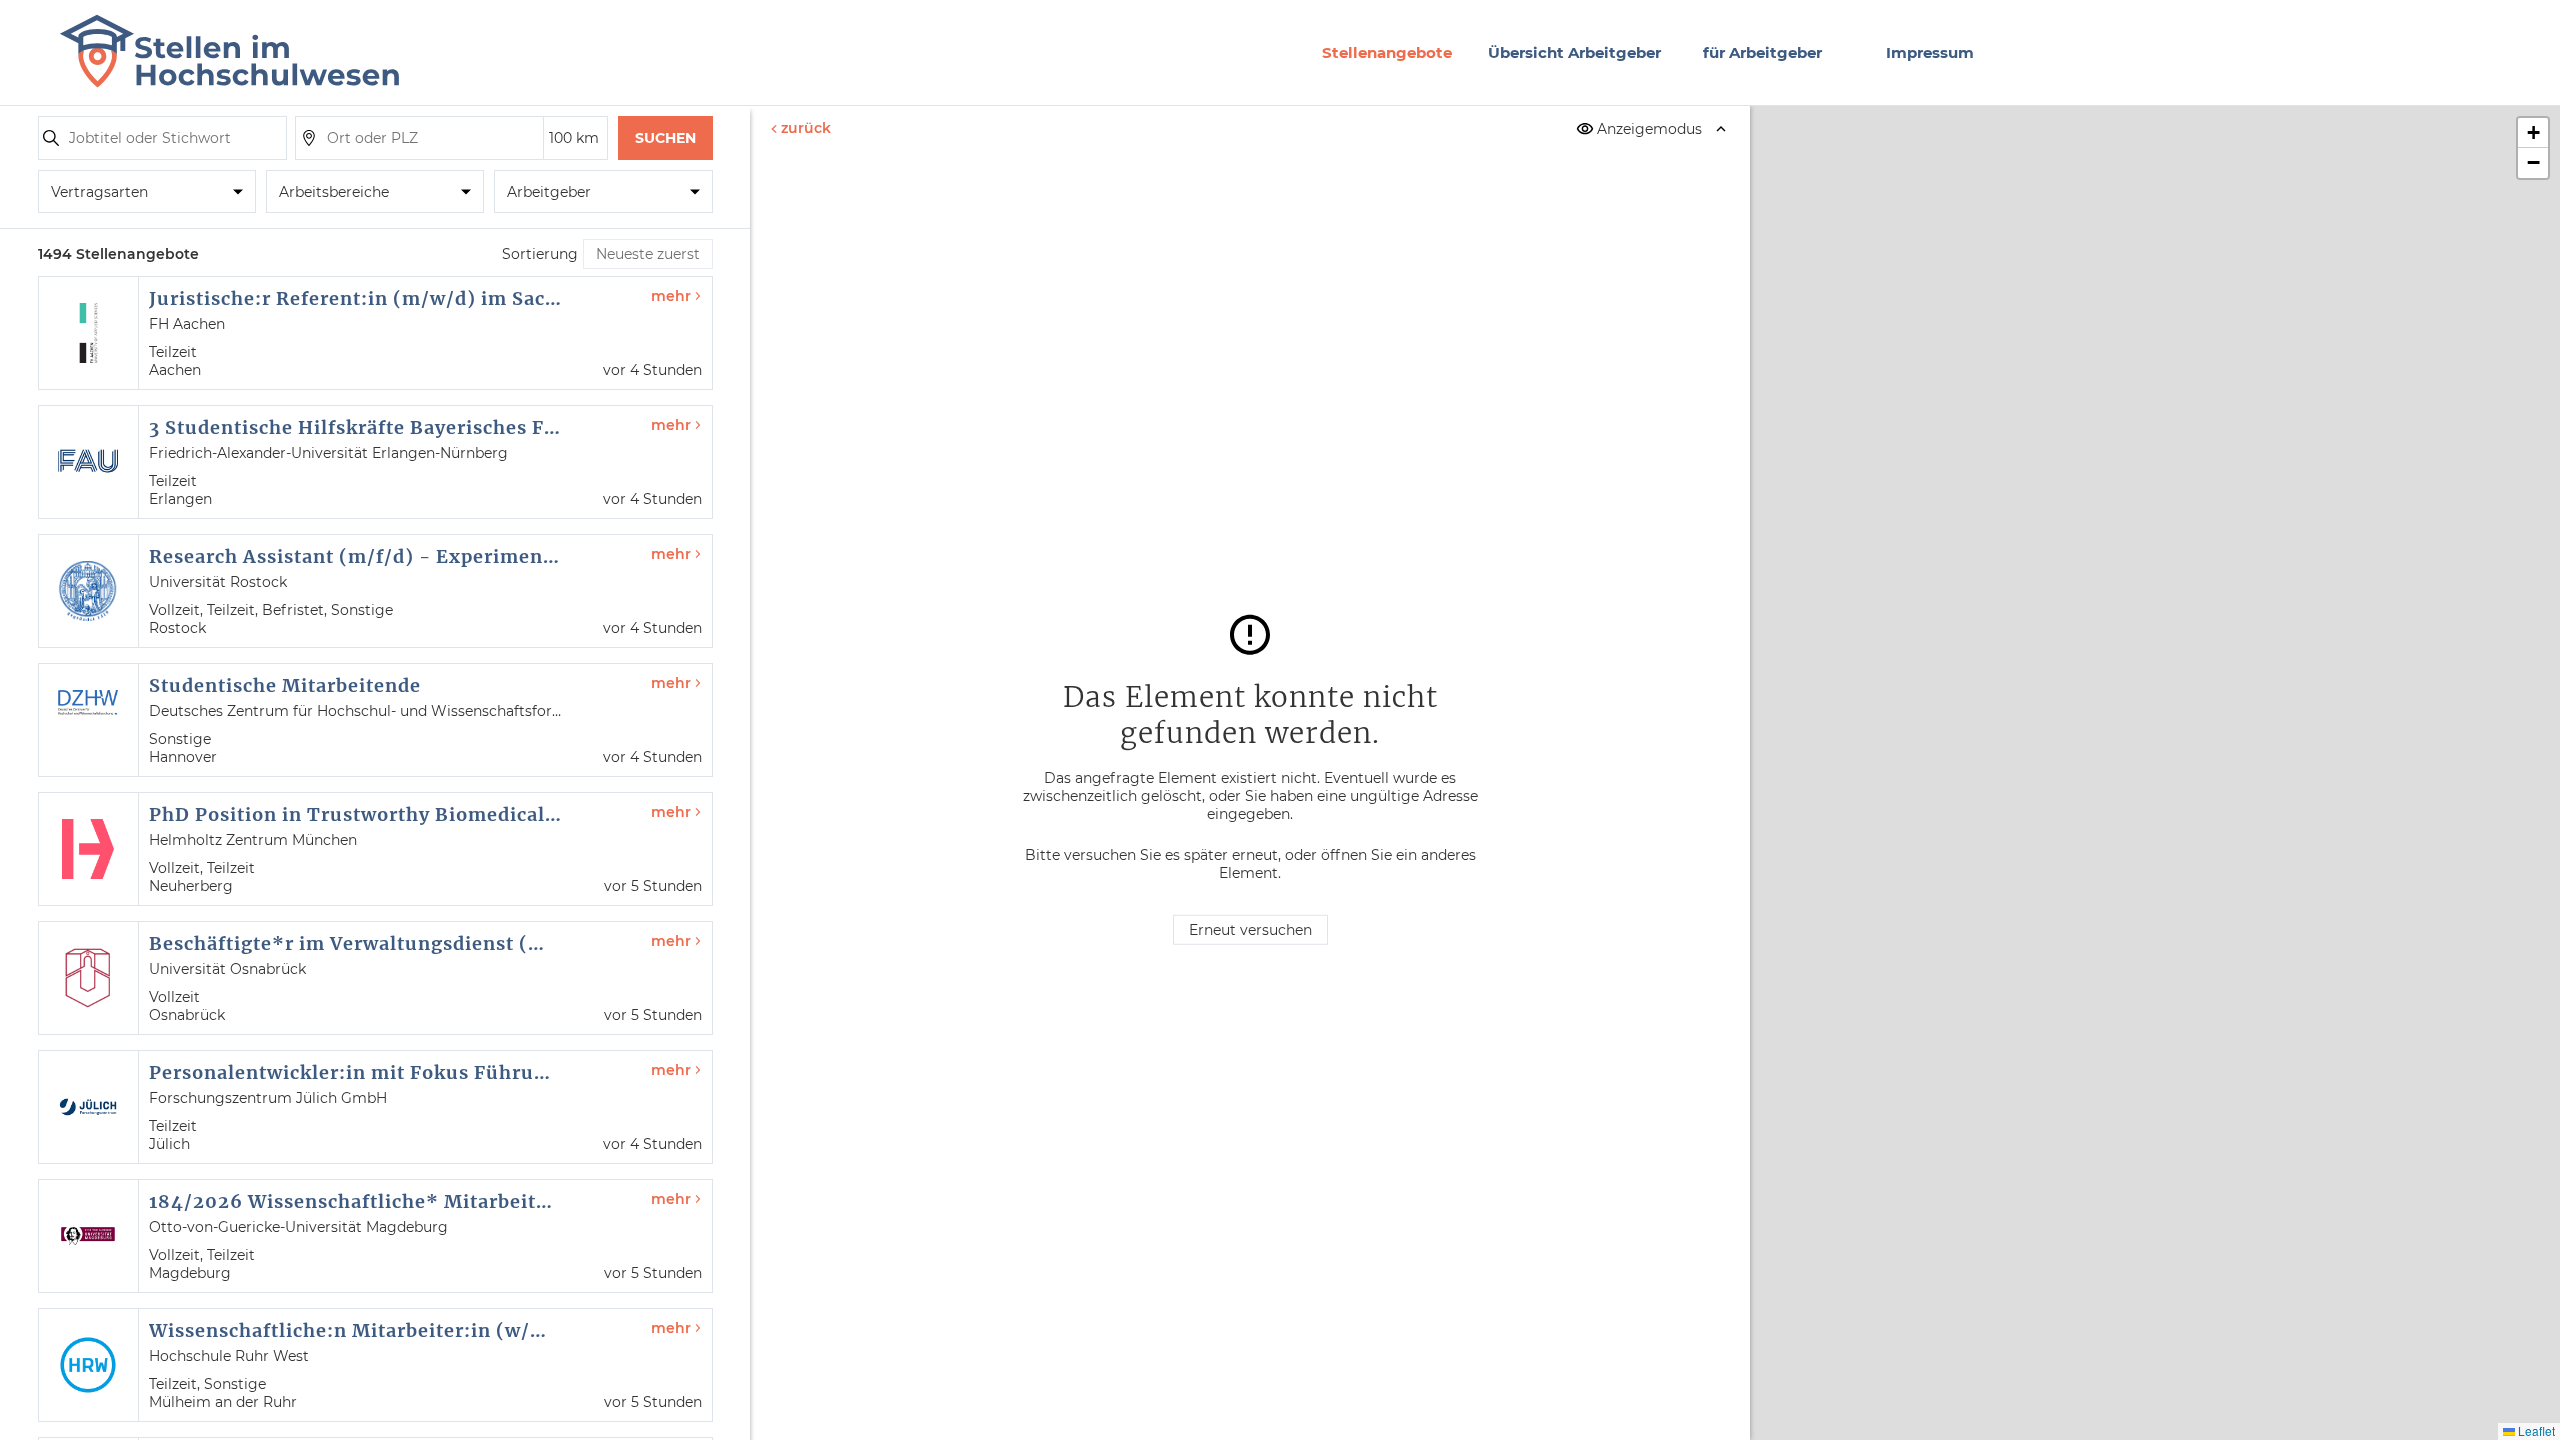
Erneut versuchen (1250, 930)
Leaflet (2535, 1430)
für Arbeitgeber (1762, 52)
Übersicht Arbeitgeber (1574, 52)
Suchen (665, 138)
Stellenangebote (1387, 52)
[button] (2533, 133)
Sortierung (540, 254)
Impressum (1930, 52)
